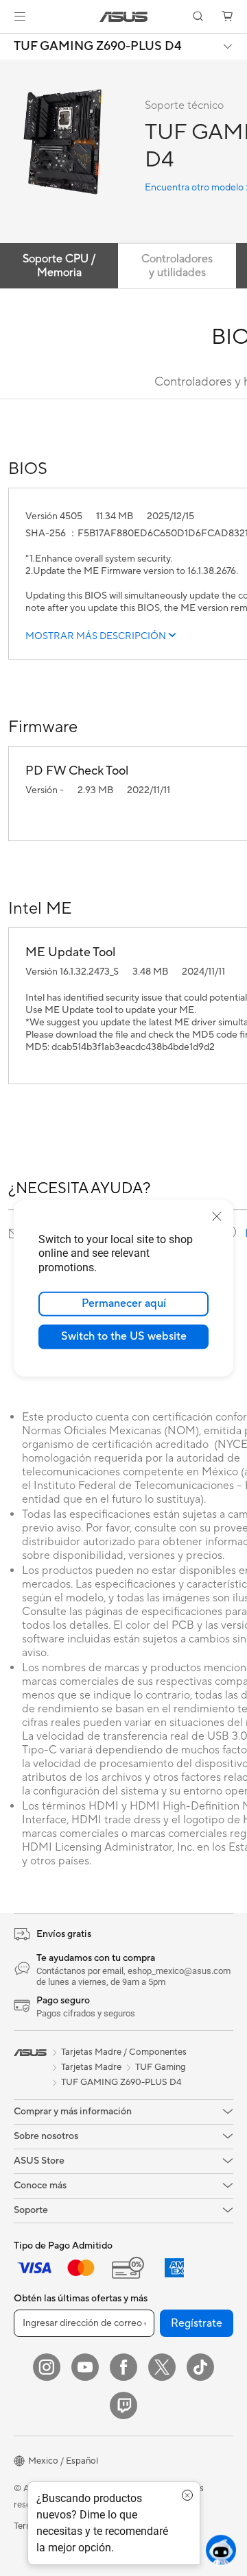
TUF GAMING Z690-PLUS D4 (98, 47)
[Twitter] (162, 2367)
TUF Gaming (161, 2067)
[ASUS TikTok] (200, 2367)
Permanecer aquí (124, 1303)
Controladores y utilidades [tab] (177, 266)
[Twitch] (123, 2405)
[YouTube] (85, 2367)
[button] (20, 16)
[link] (124, 17)
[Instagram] (47, 2367)
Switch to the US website (124, 1336)
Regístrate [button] (197, 2323)
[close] (217, 1216)
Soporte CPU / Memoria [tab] (59, 266)
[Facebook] (123, 2367)
